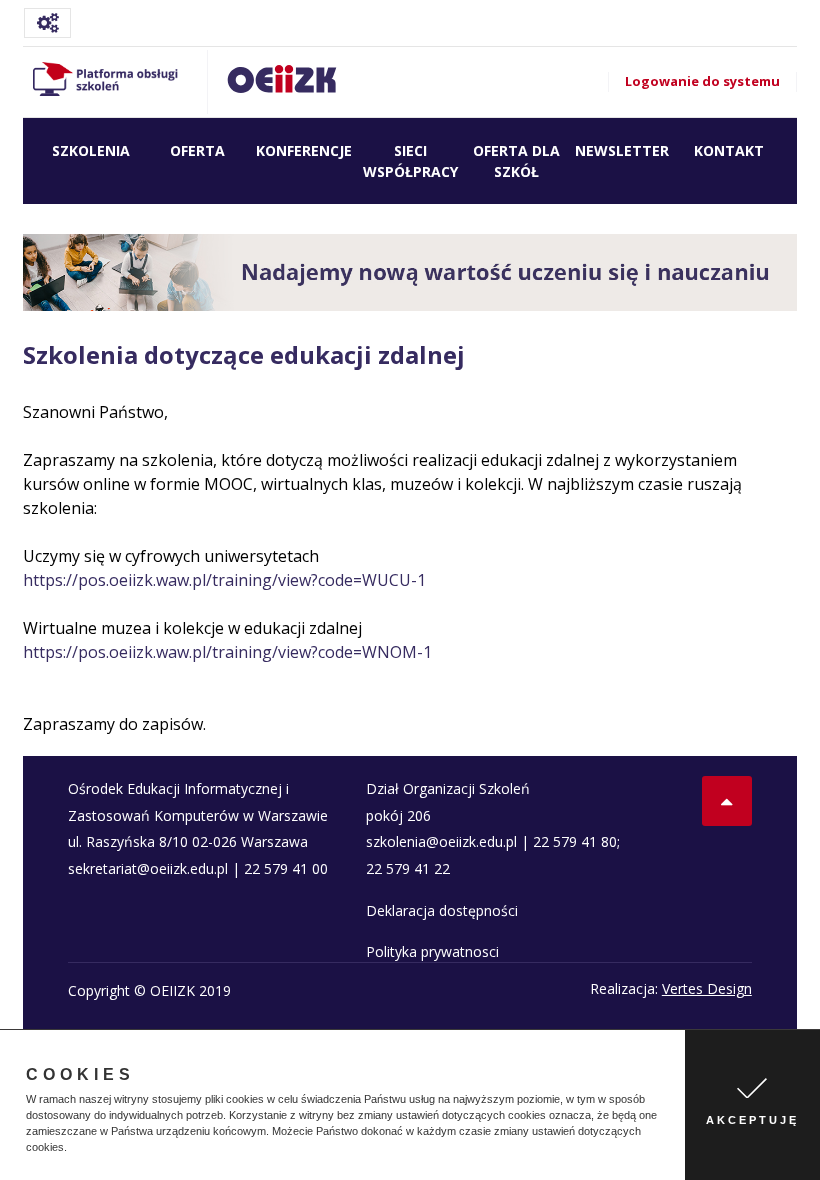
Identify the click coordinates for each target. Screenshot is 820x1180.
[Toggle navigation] (47, 23)
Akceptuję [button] (752, 1120)
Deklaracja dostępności (442, 910)
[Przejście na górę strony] (727, 801)
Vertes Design (707, 988)
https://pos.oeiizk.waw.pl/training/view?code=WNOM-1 (227, 652)
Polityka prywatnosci (432, 951)
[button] (72, 1149)
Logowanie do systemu (702, 81)
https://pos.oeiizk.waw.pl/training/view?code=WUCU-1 (224, 580)
